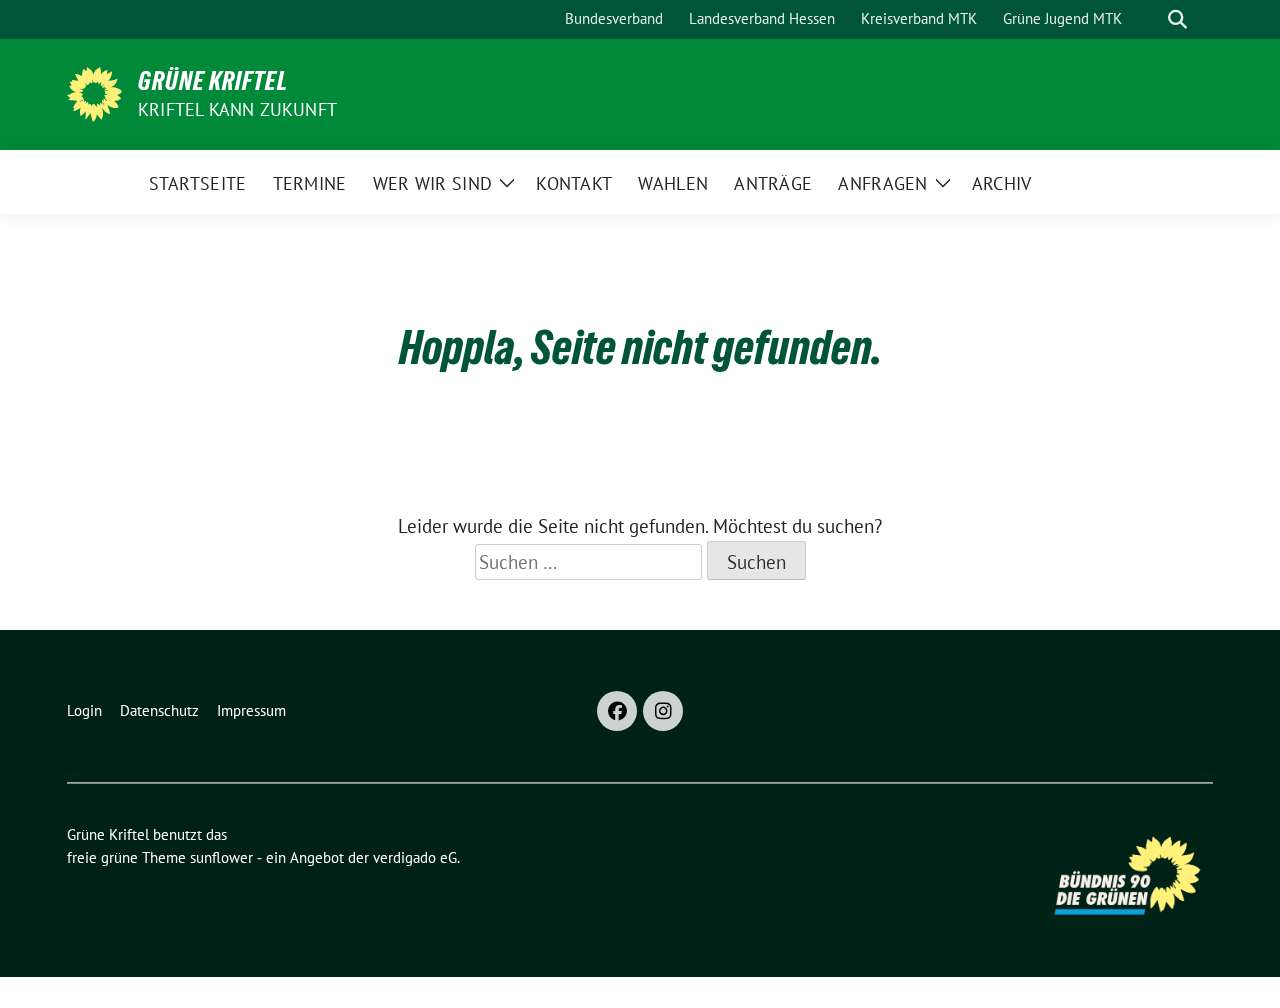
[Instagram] (663, 711)
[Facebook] (617, 711)
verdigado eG (415, 857)
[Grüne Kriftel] (94, 92)
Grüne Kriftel (213, 81)
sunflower (221, 857)
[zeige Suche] (1177, 19)
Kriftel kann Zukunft (237, 109)
